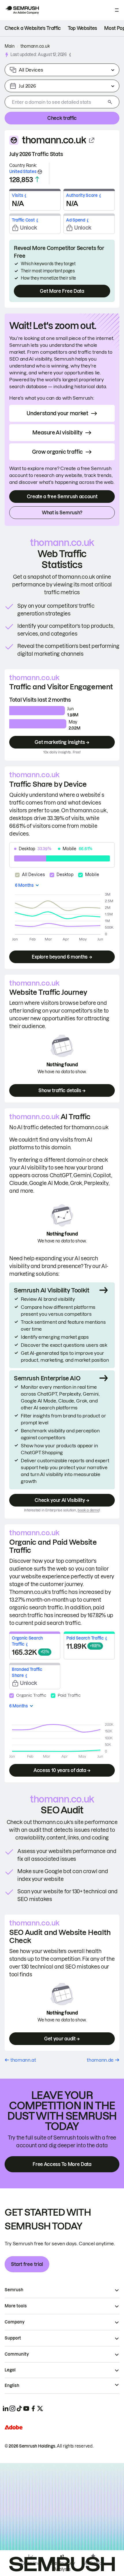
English (12, 2385)
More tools (16, 2306)
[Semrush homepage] (22, 10)
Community (17, 2354)
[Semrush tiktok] (19, 2408)
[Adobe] (14, 2427)
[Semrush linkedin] (5, 2408)
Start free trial (27, 2264)
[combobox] (55, 102)
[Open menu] (117, 10)
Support (13, 2338)
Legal (10, 2370)
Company (15, 2322)
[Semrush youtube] (26, 2408)
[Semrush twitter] (40, 2408)
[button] (70, 54)
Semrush (14, 2290)
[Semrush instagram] (12, 2408)
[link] (33, 28)
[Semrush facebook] (33, 2408)
